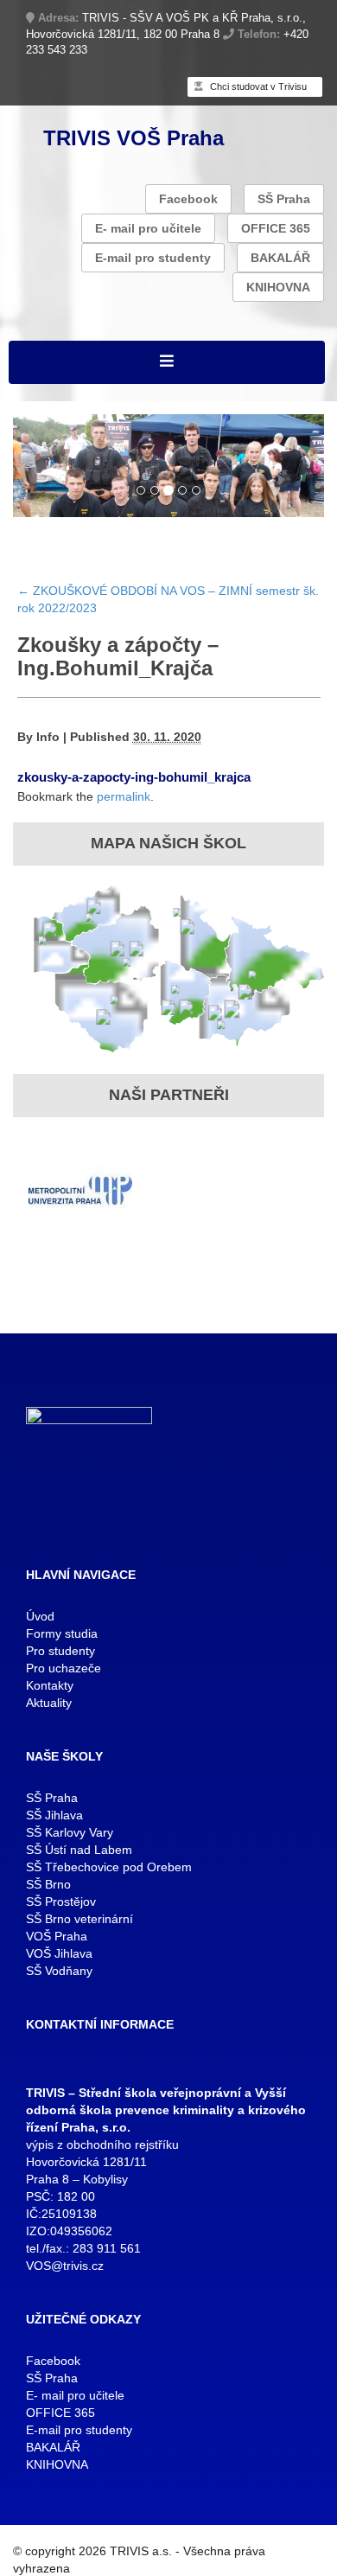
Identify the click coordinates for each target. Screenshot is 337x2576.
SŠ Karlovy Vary (70, 1832)
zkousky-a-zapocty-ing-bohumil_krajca (134, 777)
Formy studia (62, 1633)
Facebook (188, 199)
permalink (124, 796)
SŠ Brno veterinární (79, 1919)
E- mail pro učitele (148, 228)
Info (48, 737)
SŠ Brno (48, 1884)
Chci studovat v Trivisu (257, 86)
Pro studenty (60, 1651)
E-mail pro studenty (153, 258)
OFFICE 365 (276, 228)
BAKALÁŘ (280, 258)
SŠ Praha (284, 199)
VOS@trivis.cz (65, 2266)
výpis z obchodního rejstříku (102, 2145)
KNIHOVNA (278, 287)
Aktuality (49, 1703)
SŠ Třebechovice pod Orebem (109, 1867)
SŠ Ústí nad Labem (79, 1850)
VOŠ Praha (57, 1936)
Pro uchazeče (64, 1668)
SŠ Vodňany (59, 1971)
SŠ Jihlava (54, 1815)
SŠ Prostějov (61, 1902)
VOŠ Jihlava (59, 1953)
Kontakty (50, 1685)
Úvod (40, 1616)
